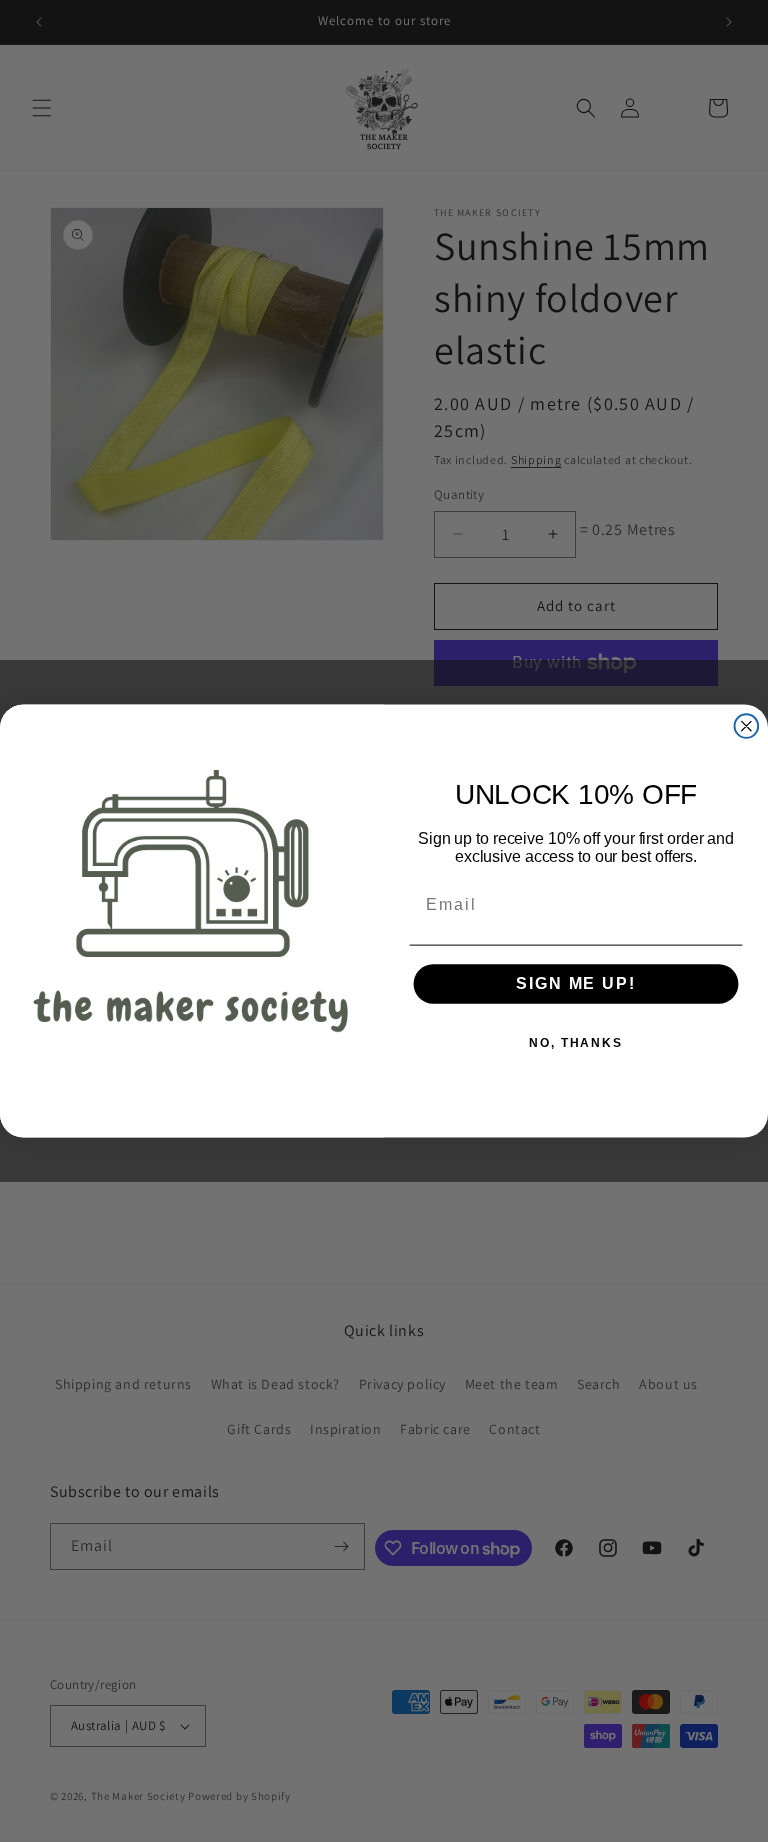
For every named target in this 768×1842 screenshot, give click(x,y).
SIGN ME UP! (575, 984)
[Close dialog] (747, 726)
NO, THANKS (576, 1044)
